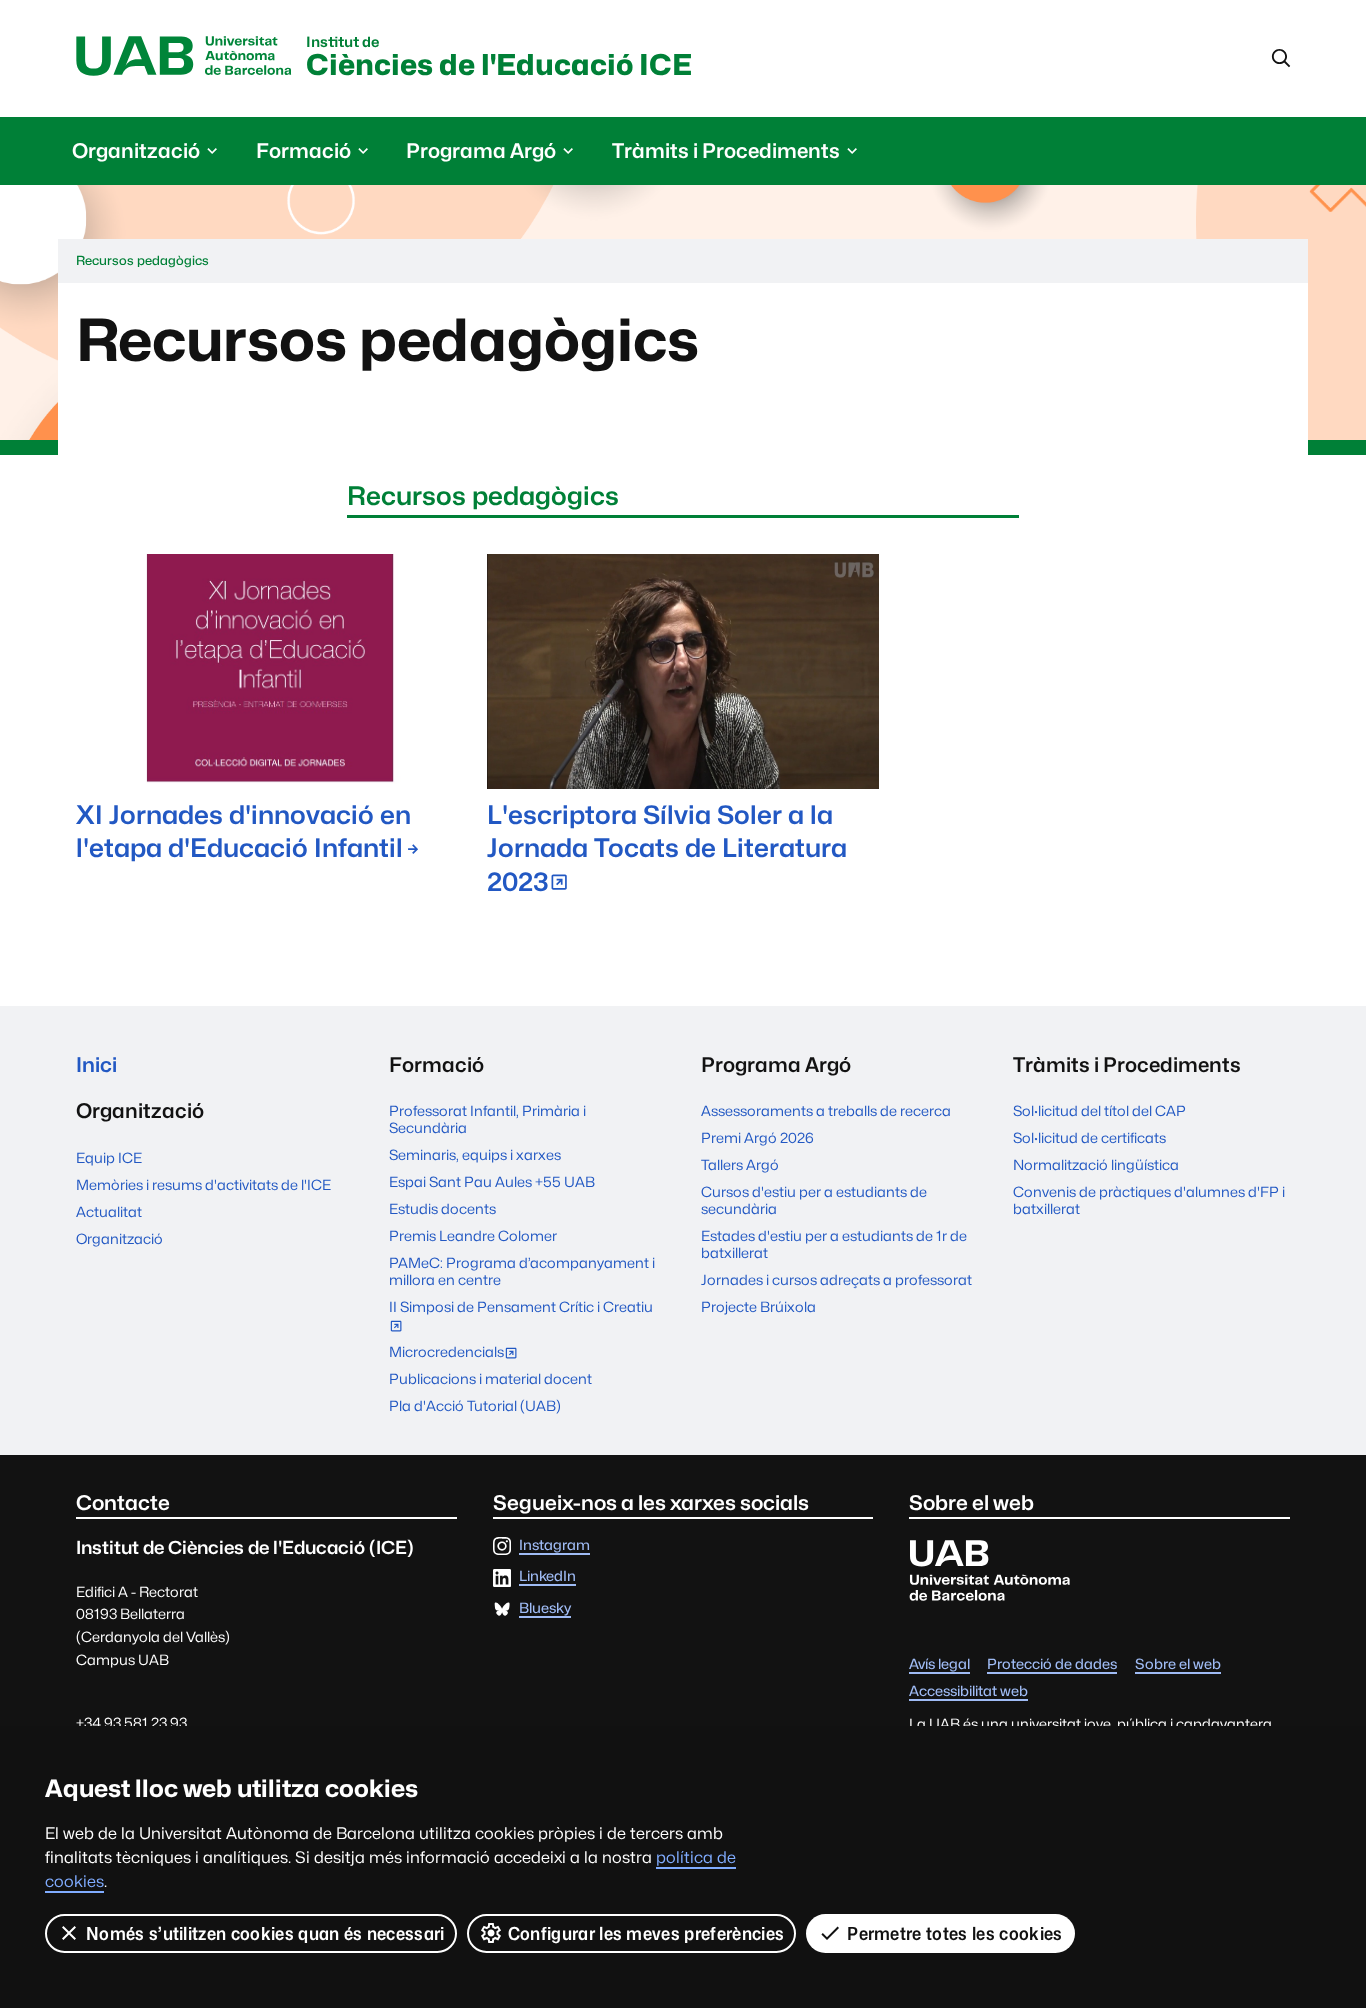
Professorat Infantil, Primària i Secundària (487, 1119)
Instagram (554, 1545)
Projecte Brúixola (758, 1306)
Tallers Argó (740, 1164)
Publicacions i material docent (490, 1378)
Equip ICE (109, 1157)
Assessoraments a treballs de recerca (826, 1110)
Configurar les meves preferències (646, 1933)
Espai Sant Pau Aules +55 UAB (492, 1181)
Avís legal (939, 1664)
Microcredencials (458, 1353)
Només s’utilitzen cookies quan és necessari (265, 1933)
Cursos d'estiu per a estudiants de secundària (814, 1200)
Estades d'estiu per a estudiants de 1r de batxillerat (834, 1244)
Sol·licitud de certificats (1089, 1137)
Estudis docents (442, 1208)
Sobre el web (1178, 1664)
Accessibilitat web (968, 1691)
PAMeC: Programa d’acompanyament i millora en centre (522, 1271)
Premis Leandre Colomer (473, 1235)
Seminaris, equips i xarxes (475, 1154)
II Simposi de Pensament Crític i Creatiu (521, 1317)
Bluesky (545, 1608)
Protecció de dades (1052, 1664)
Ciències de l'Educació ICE (499, 58)
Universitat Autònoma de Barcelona (184, 57)
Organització (119, 1238)
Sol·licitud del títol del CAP (1099, 1110)
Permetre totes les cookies (954, 1933)
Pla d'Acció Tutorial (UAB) (475, 1405)
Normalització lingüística (1096, 1164)
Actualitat (109, 1211)
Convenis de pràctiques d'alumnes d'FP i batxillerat (1149, 1200)
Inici (96, 1064)
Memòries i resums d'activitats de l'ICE (203, 1184)
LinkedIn (547, 1576)
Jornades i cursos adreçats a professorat (836, 1279)
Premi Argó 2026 (757, 1137)
